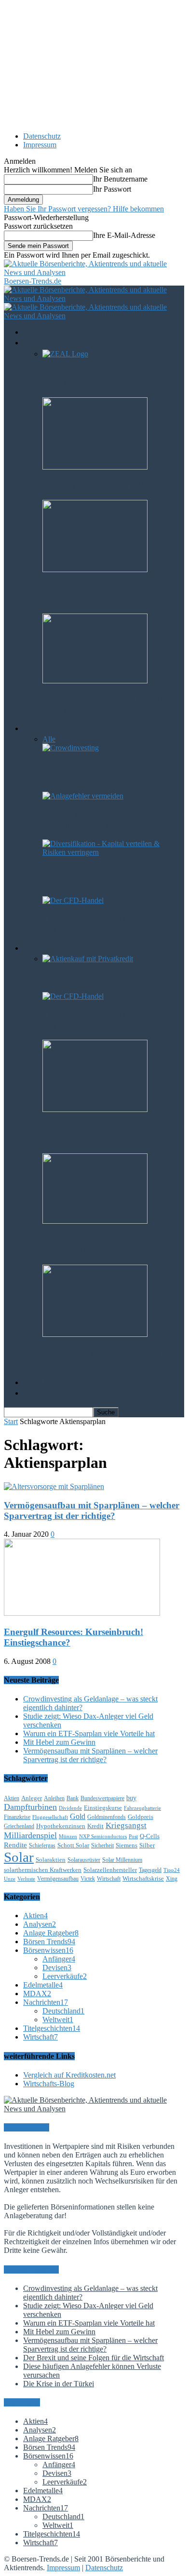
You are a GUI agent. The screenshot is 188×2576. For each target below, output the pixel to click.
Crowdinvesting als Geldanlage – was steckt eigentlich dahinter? (107, 772)
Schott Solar (73, 1845)
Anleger (32, 1798)
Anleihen (54, 1798)
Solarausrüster (84, 1860)
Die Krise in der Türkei (59, 2384)
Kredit (95, 1826)
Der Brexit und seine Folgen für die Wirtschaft (94, 2358)
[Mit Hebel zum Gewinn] (88, 959)
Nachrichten (46, 2002)
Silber (147, 1845)
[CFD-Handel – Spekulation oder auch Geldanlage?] (73, 900)
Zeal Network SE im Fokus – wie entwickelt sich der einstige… (107, 377)
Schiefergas (42, 1845)
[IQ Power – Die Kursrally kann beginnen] (95, 1334)
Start (11, 1421)
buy (131, 1798)
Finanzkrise (17, 1817)
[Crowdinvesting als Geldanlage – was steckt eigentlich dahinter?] (71, 748)
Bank (73, 1798)
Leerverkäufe (130, 739)
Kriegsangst (126, 1825)
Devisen (97, 739)
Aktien (12, 1798)
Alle (49, 739)
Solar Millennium (122, 1860)
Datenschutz (42, 136)
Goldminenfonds (107, 1817)
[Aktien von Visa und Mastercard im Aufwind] (95, 1109)
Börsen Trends (49, 1942)
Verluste (26, 1879)
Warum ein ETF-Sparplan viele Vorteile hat (89, 1733)
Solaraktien (51, 1860)
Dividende (70, 1808)
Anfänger (70, 739)
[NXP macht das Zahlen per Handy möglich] (95, 681)
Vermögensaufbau (58, 1879)
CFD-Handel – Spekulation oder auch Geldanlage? (107, 924)
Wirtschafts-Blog (49, 2084)
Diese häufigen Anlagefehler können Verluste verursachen (113, 820)
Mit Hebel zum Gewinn (88, 977)
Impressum (40, 145)
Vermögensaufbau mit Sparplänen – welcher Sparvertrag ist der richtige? (92, 1510)
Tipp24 (172, 1870)
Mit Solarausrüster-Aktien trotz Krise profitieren (104, 1245)
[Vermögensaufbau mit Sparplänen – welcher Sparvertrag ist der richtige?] (54, 1486)
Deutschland (63, 2011)
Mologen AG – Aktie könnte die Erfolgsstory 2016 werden (105, 594)
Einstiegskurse (103, 1808)
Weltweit (58, 2020)
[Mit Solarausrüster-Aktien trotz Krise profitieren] (95, 1221)
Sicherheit (102, 1845)
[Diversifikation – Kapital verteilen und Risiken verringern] (113, 852)
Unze (10, 1879)
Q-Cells (150, 1836)
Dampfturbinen (30, 1807)
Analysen (40, 1924)
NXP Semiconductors (103, 1837)
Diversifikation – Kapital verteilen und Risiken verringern (109, 876)
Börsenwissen (48, 1950)
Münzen (68, 1837)
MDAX (37, 1994)
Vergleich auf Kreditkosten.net (69, 2075)
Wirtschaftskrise (143, 1878)
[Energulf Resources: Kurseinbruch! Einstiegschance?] (82, 1613)
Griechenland (19, 1826)
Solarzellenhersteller (110, 1870)
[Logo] (94, 298)
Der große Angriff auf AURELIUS (110, 486)
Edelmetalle (43, 1985)
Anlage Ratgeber (51, 1933)
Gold (78, 1816)
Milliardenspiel (30, 1835)
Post (133, 1837)
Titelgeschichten (52, 2028)
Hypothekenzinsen (61, 1826)
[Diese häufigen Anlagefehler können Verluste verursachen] (83, 796)
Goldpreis (141, 1817)
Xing (172, 1879)
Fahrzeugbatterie (142, 1808)
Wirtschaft (109, 1879)
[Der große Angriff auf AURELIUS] (95, 467)
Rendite (15, 1845)
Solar (19, 1857)
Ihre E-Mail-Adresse (124, 235)
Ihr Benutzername (120, 179)
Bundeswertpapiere (102, 1798)
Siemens (127, 1845)
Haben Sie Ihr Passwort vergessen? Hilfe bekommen (84, 209)
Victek (88, 1879)
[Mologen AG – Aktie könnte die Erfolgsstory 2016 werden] (95, 569)
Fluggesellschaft (50, 1817)
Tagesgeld (150, 1870)
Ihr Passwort (112, 189)
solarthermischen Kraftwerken (43, 1870)
